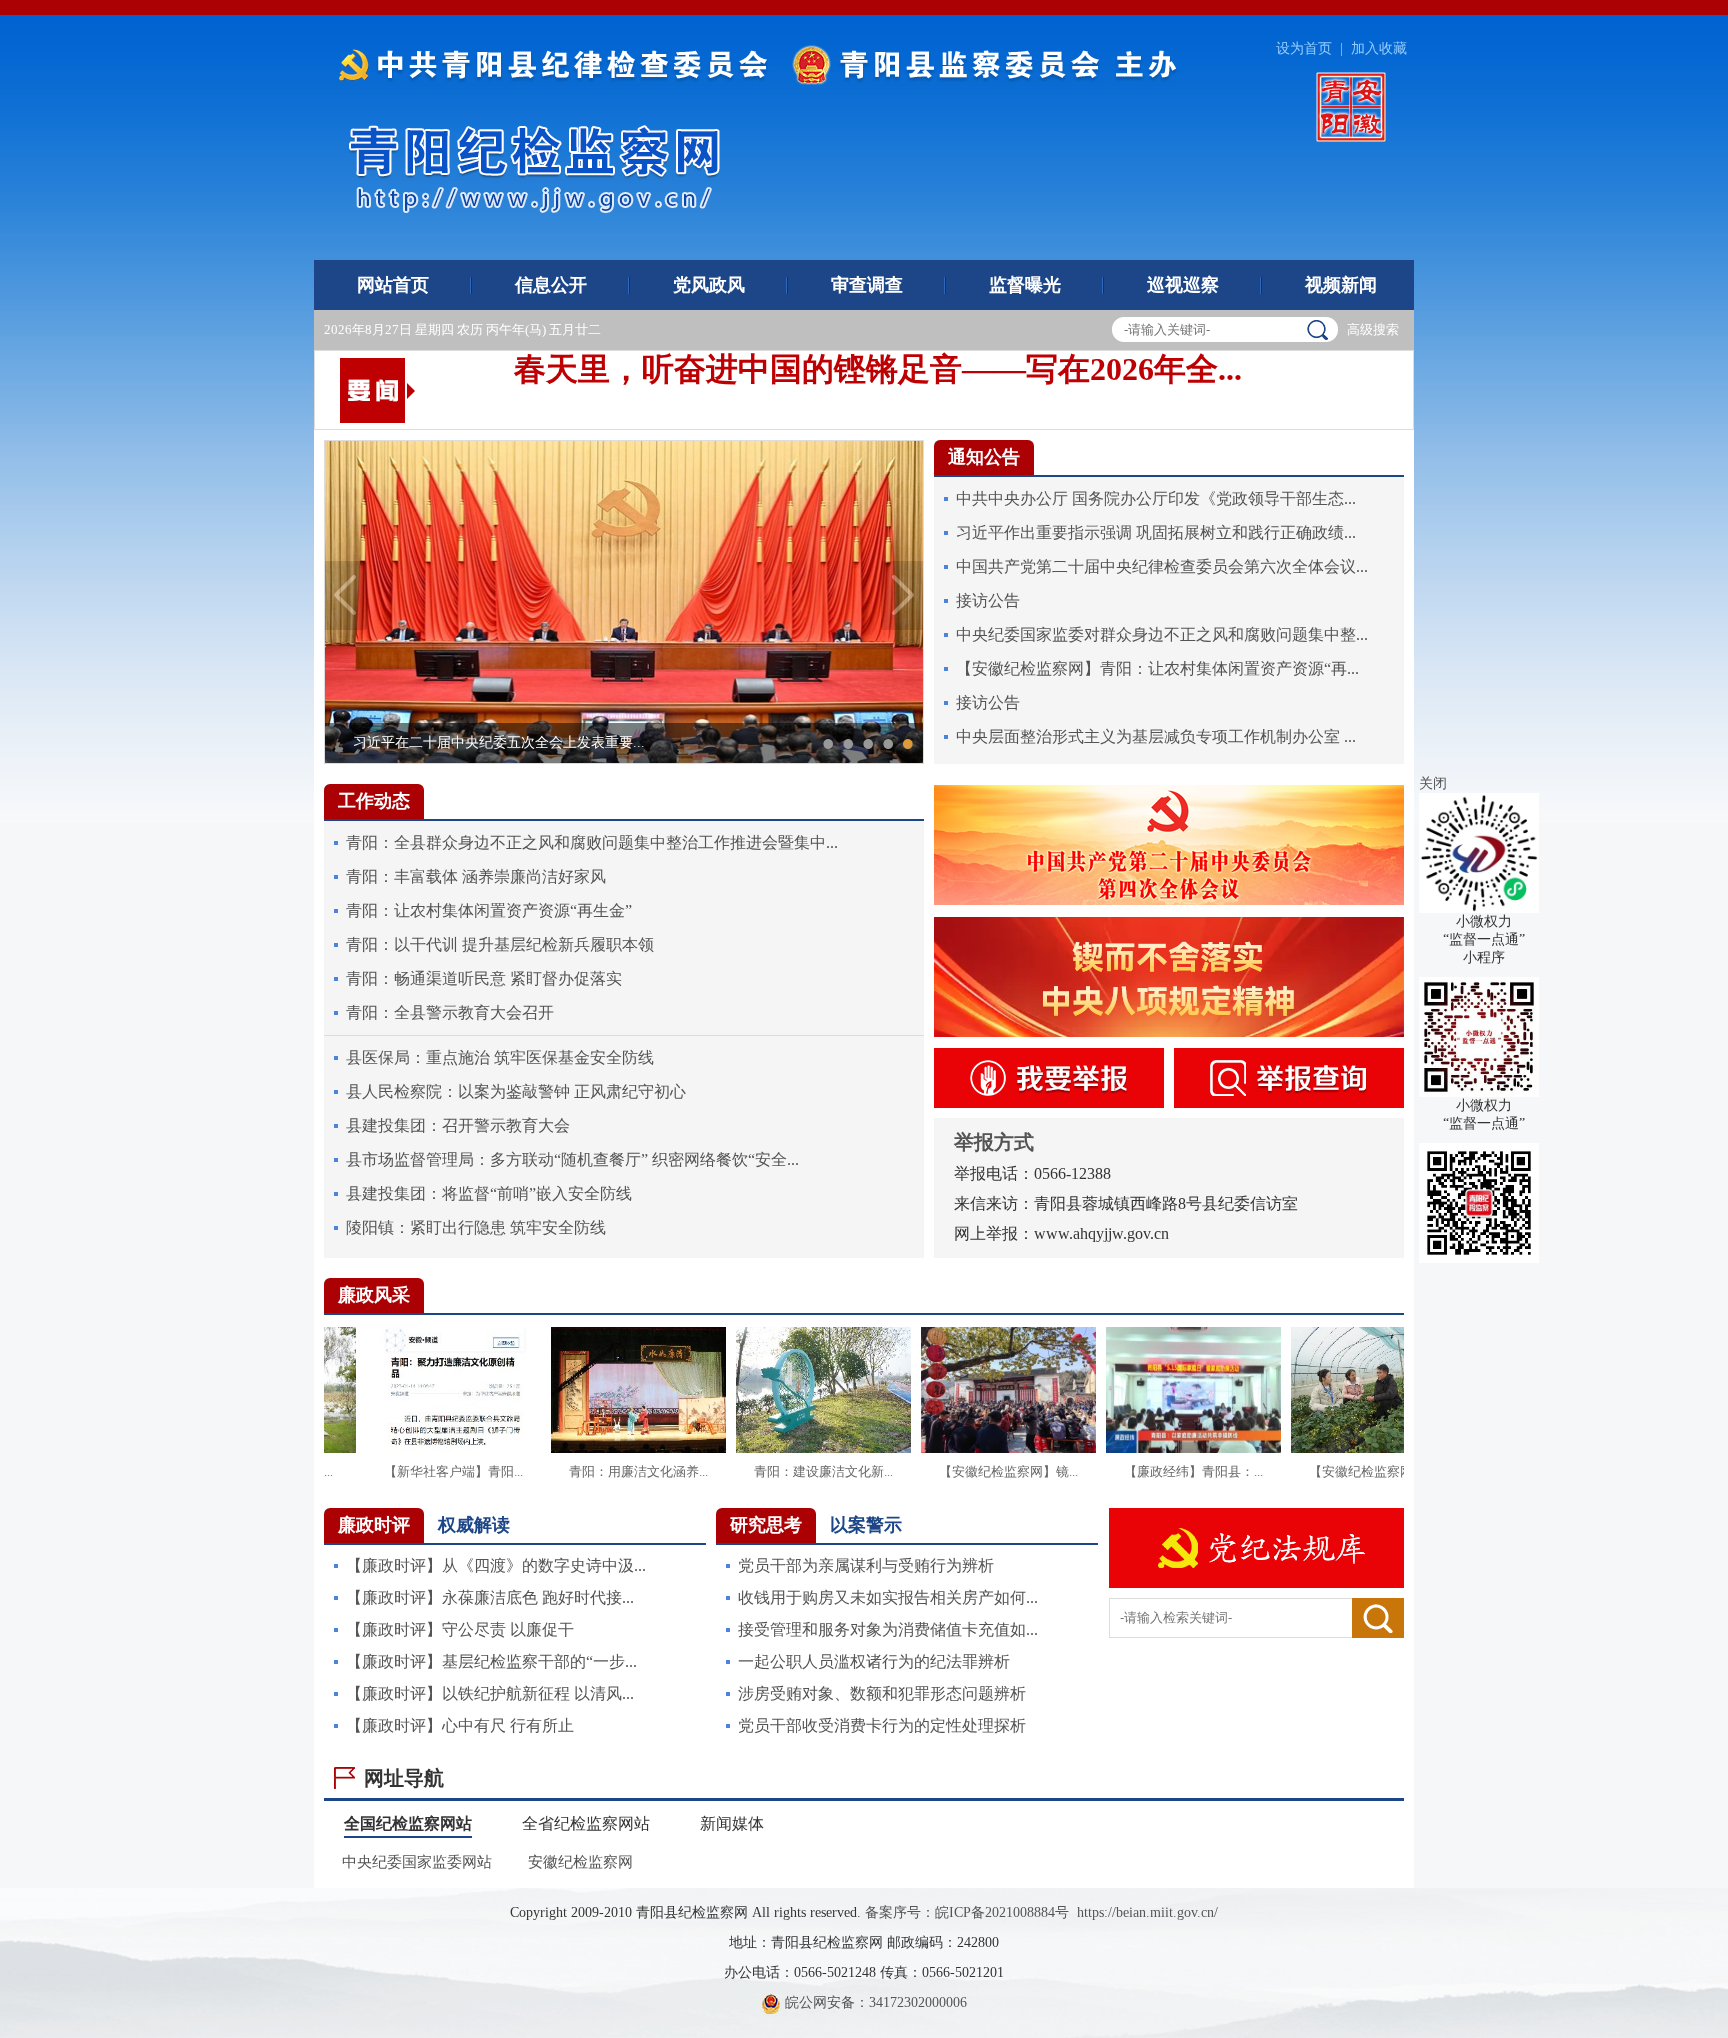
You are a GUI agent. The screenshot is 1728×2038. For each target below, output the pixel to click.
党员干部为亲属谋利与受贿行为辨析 (866, 1565)
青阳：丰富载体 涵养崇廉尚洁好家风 (476, 876)
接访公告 (988, 600)
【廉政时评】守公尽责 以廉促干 (460, 1629)
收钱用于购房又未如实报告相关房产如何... (888, 1597)
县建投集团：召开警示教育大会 (458, 1125)
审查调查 (867, 285)
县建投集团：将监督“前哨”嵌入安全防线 (489, 1193)
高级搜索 (1373, 329)
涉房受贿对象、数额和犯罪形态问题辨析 (882, 1693)
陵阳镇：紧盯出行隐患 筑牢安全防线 (476, 1227)
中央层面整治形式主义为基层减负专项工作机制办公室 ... (1156, 736)
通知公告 (984, 457)
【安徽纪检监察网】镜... (1048, 1471)
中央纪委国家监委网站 (417, 1862)
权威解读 (474, 1525)
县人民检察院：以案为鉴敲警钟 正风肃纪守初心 (516, 1091)
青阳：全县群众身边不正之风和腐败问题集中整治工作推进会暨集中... (592, 842)
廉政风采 (374, 1295)
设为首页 (1304, 48)
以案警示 (866, 1525)
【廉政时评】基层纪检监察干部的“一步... (491, 1661)
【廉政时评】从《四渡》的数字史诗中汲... (496, 1565)
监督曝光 (1025, 285)
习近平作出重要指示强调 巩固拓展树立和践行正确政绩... (1156, 532)
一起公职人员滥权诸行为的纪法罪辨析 (874, 1661)
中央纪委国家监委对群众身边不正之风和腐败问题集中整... (1162, 634)
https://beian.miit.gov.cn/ (1147, 1912)
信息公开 (551, 285)
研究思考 (766, 1525)
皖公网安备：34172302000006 (874, 2002)
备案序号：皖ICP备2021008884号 (967, 1912)
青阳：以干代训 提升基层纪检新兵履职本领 (500, 944)
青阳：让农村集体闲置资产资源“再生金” (489, 910)
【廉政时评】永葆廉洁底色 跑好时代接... (490, 1597)
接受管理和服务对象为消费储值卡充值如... (888, 1629)
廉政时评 (374, 1525)
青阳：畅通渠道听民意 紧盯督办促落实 (484, 978)
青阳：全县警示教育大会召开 (450, 1012)
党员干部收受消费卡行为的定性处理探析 (882, 1725)
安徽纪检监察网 (580, 1862)
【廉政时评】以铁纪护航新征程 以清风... (490, 1693)
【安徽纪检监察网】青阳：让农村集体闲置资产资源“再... (1157, 668)
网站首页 (393, 285)
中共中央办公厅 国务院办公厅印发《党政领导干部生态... (1156, 498)
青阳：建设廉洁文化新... (863, 1471)
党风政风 (709, 285)
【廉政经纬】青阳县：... (1233, 1471)
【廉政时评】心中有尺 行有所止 (460, 1725)
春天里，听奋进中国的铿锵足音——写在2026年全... (878, 357)
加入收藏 (1379, 48)
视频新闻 (1341, 285)
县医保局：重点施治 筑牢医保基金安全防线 (500, 1057)
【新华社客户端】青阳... (493, 1471)
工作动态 (374, 801)
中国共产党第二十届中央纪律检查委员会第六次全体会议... (1162, 566)
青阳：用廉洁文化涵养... (678, 1471)
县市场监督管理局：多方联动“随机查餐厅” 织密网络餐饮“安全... (572, 1159)
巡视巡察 (1183, 285)
